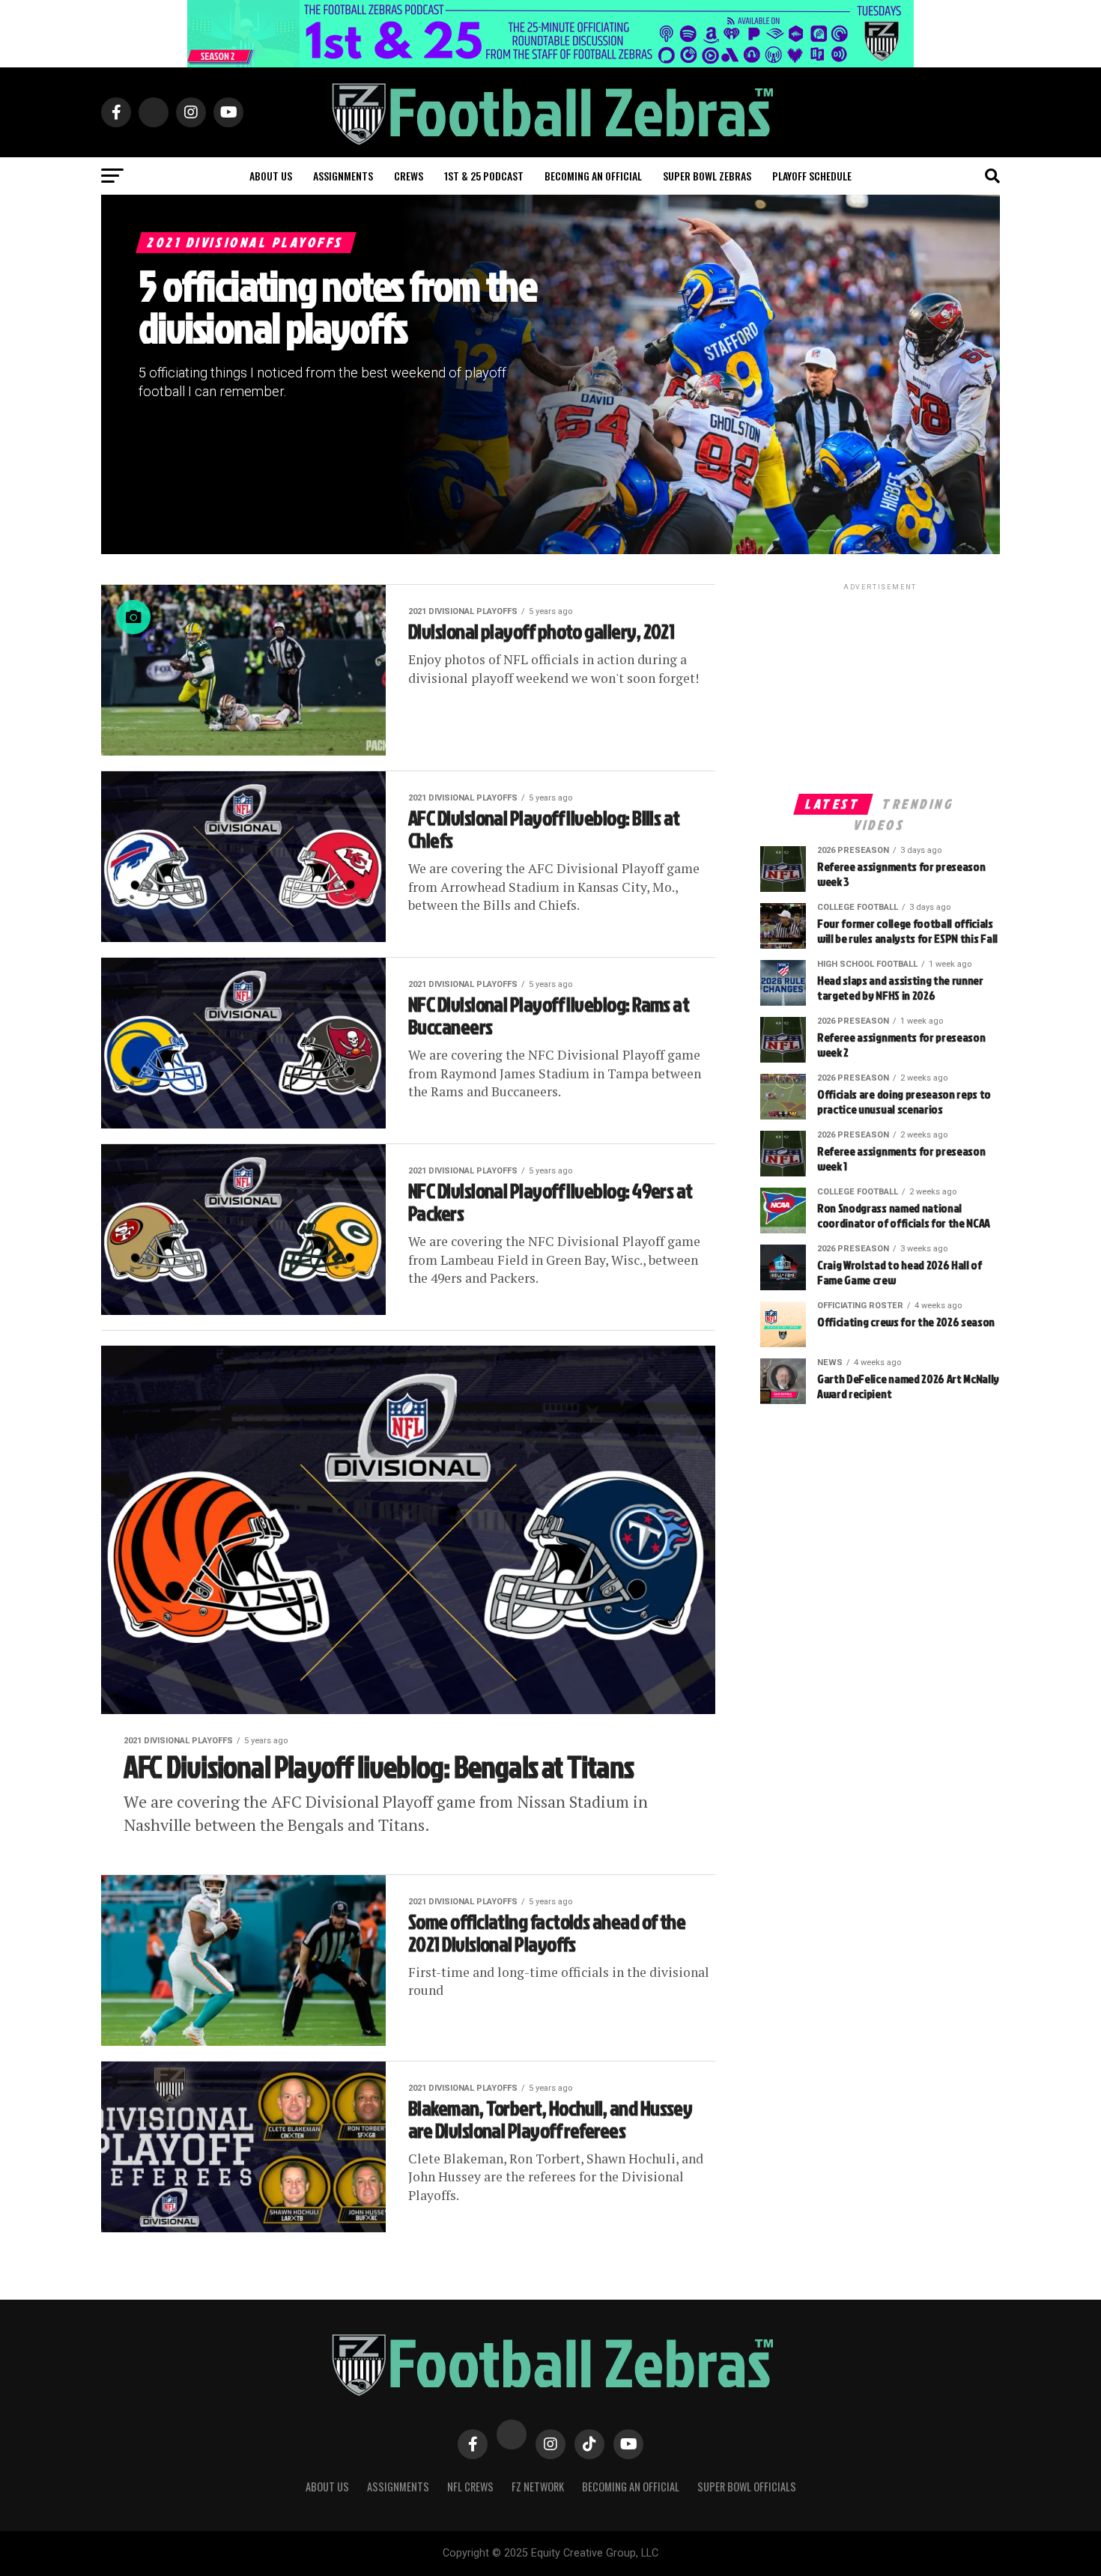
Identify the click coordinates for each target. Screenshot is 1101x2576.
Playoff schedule (812, 176)
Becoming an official (593, 176)
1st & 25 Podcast (484, 176)
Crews (409, 176)
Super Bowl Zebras (707, 176)
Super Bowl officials (747, 2487)
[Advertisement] (880, 687)
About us (271, 176)
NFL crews (470, 2487)
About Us (327, 2487)
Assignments (343, 176)
